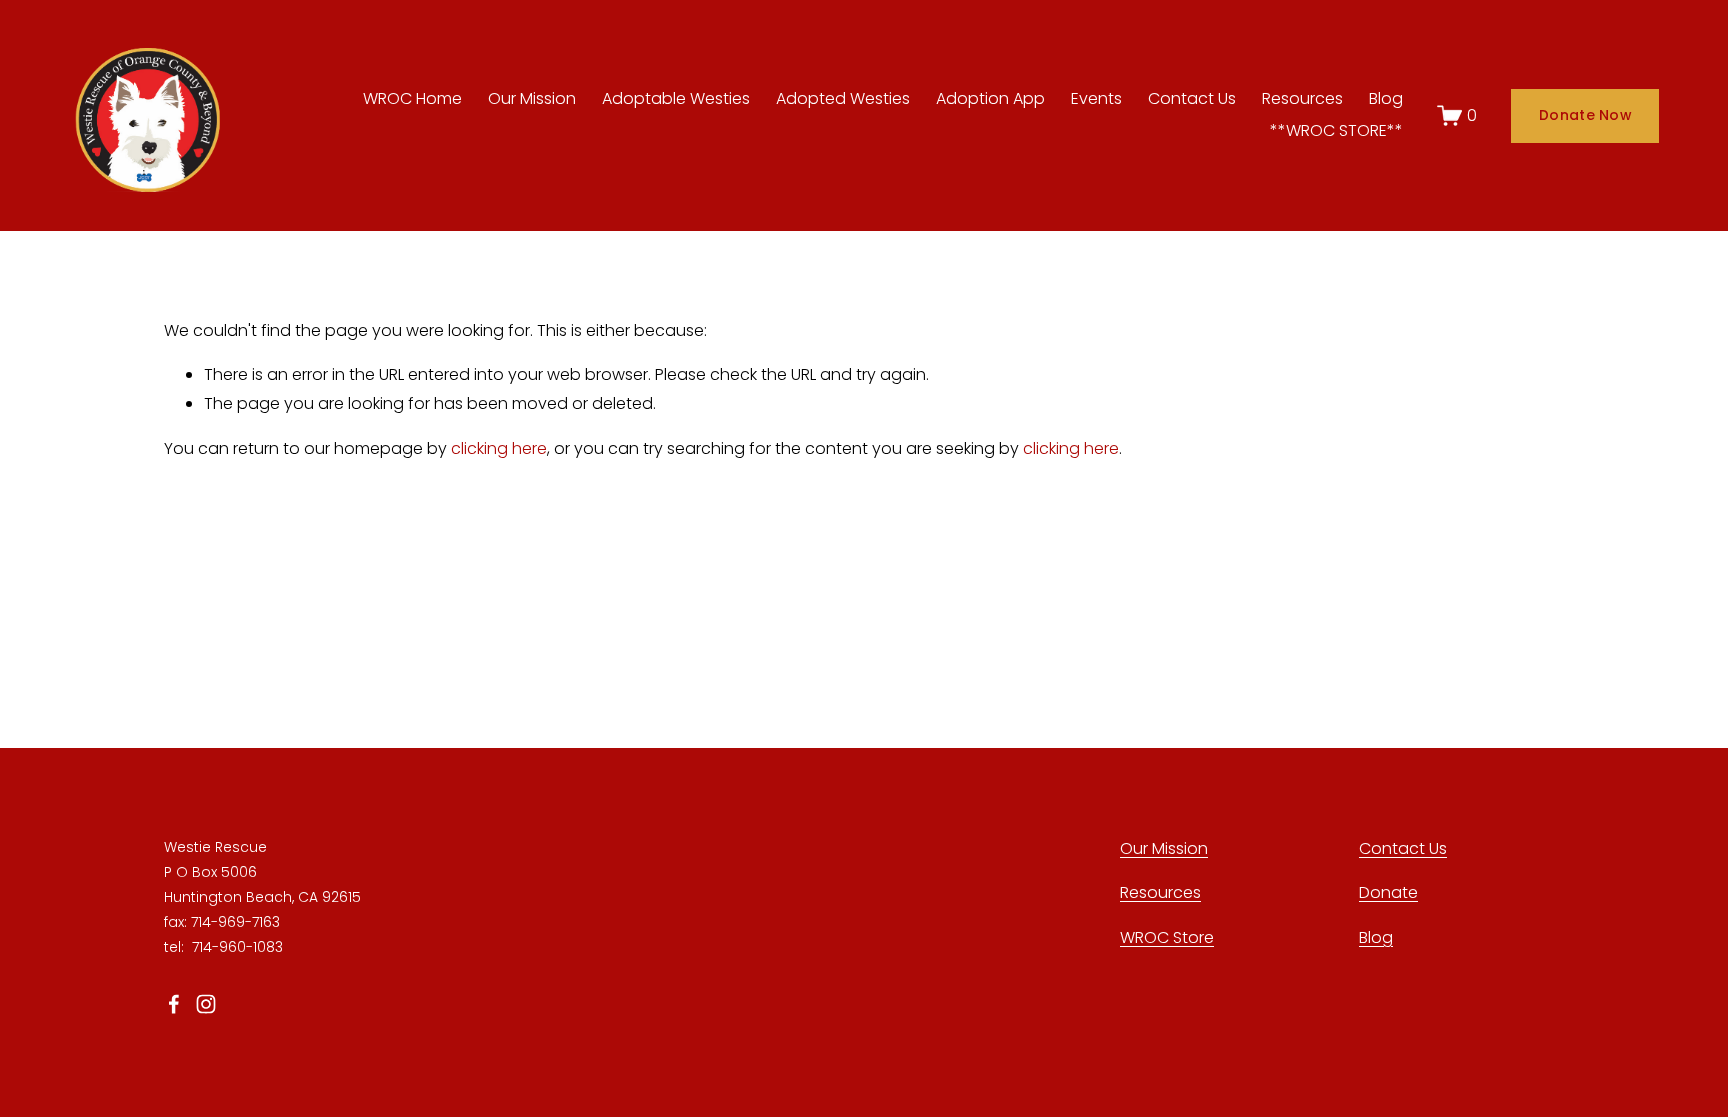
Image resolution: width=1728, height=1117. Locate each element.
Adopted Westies (843, 98)
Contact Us (1192, 98)
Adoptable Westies (676, 98)
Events (1096, 98)
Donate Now (1585, 115)
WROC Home (412, 98)
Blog (1386, 98)
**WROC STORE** (1336, 130)
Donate (1388, 892)
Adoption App (990, 98)
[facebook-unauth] (174, 1004)
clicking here (499, 448)
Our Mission (532, 98)
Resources (1302, 98)
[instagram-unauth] (206, 1004)
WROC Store (1167, 937)
